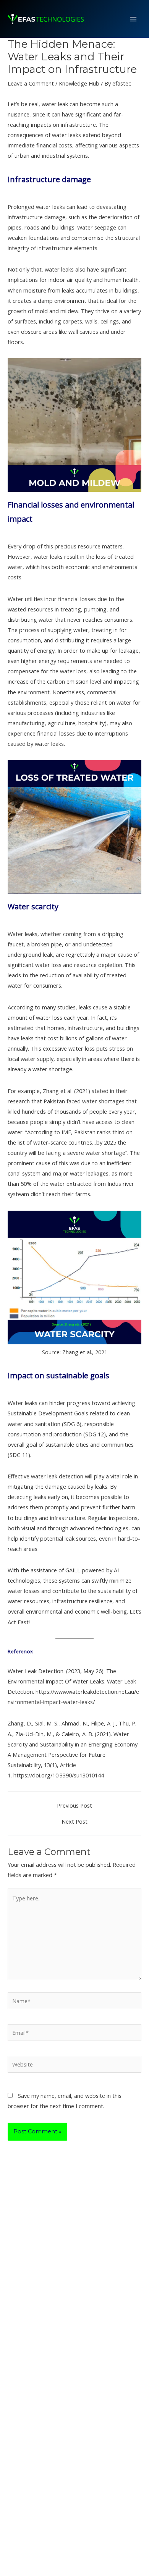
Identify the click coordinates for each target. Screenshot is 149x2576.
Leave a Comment (31, 83)
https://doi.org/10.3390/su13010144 (59, 1775)
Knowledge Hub (79, 83)
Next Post (74, 1822)
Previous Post (74, 1805)
